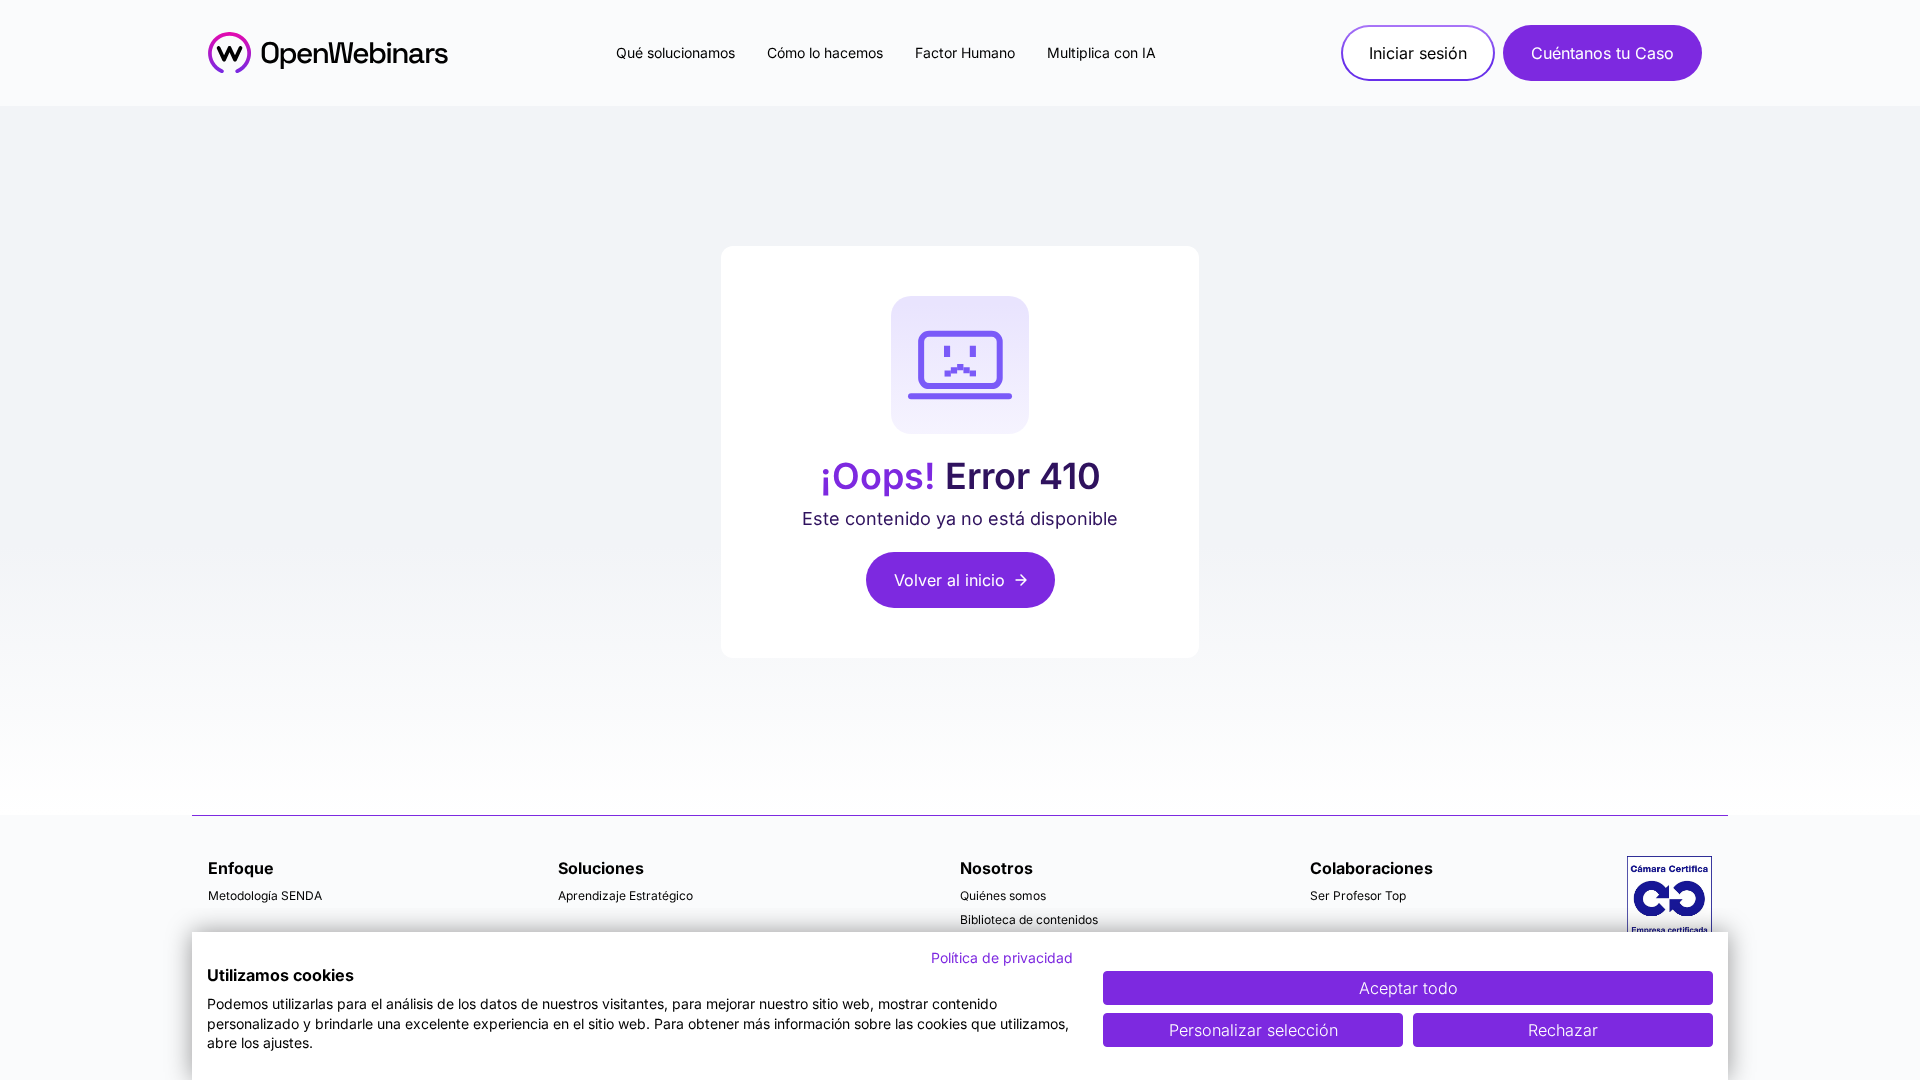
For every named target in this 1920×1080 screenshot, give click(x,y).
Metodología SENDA (265, 895)
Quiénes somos (1003, 895)
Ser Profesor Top (1358, 895)
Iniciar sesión (1418, 53)
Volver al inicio (949, 580)
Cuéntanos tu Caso (1602, 53)
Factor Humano (965, 52)
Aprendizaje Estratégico (625, 895)
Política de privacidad (1002, 957)
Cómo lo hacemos (825, 52)
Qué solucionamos (675, 52)
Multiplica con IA (1101, 52)
